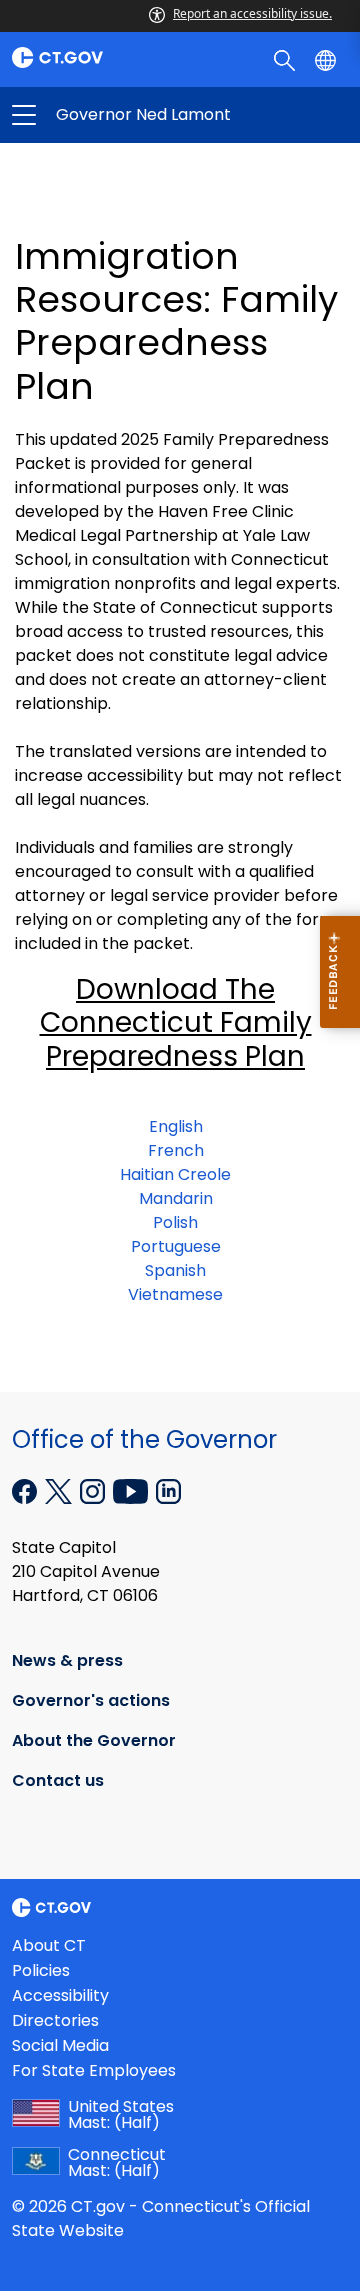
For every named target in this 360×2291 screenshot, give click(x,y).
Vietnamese (175, 1294)
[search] (286, 59)
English (176, 1126)
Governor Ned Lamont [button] (102, 115)
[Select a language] (327, 59)
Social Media (60, 2045)
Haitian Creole (175, 1174)
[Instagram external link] (94, 1490)
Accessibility (60, 1995)
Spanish (175, 1270)
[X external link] (60, 1490)
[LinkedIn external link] (168, 1490)
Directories (55, 2020)
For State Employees (94, 2070)
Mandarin (176, 1198)
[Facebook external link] (26, 1490)
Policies (41, 1970)
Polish (175, 1222)
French (176, 1150)
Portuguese (176, 1246)
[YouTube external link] (132, 1490)
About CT (49, 1945)
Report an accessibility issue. (252, 13)
